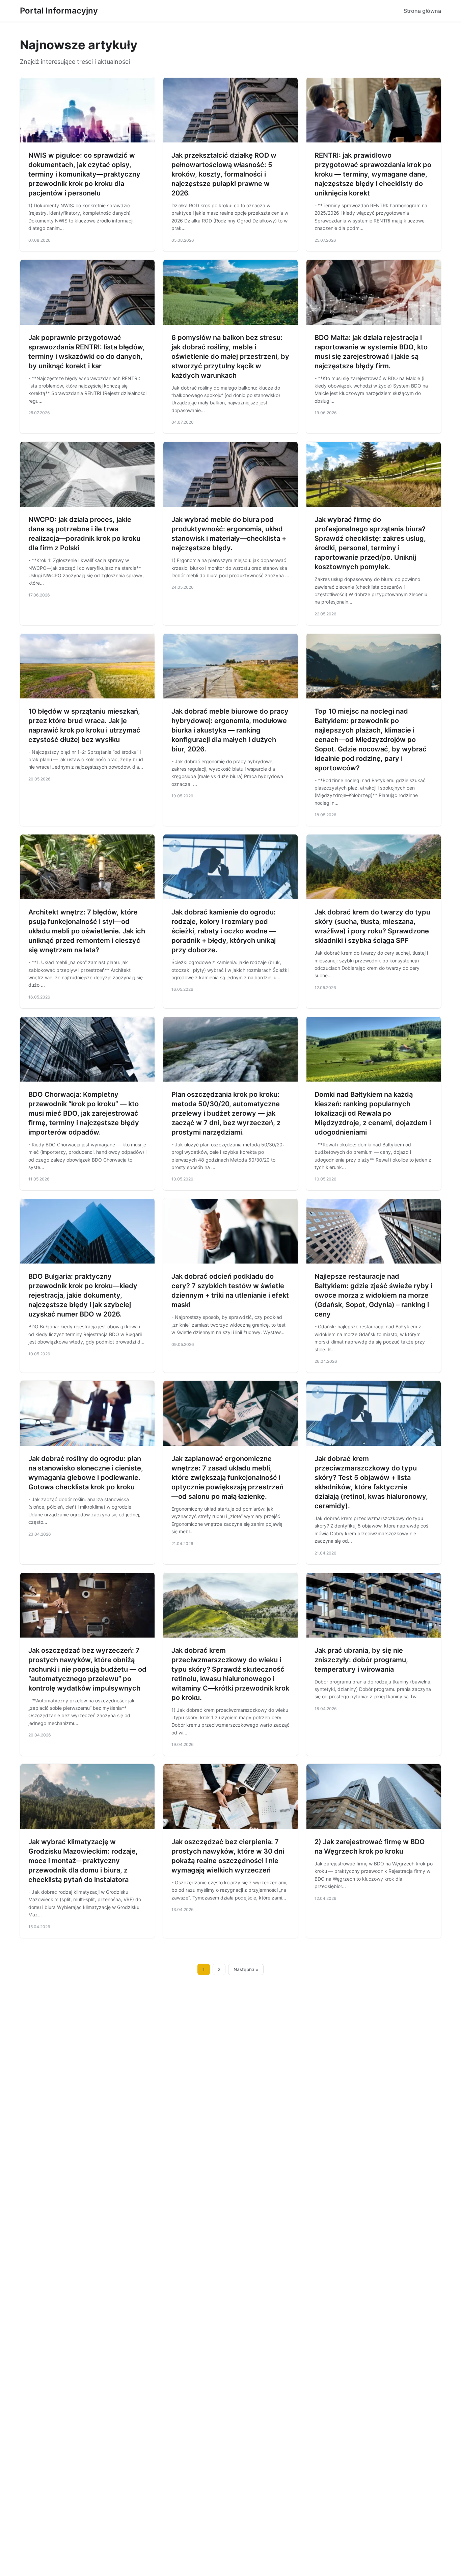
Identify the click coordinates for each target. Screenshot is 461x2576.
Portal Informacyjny (59, 11)
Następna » (246, 1969)
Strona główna (422, 11)
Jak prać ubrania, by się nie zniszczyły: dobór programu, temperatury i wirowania (361, 1660)
